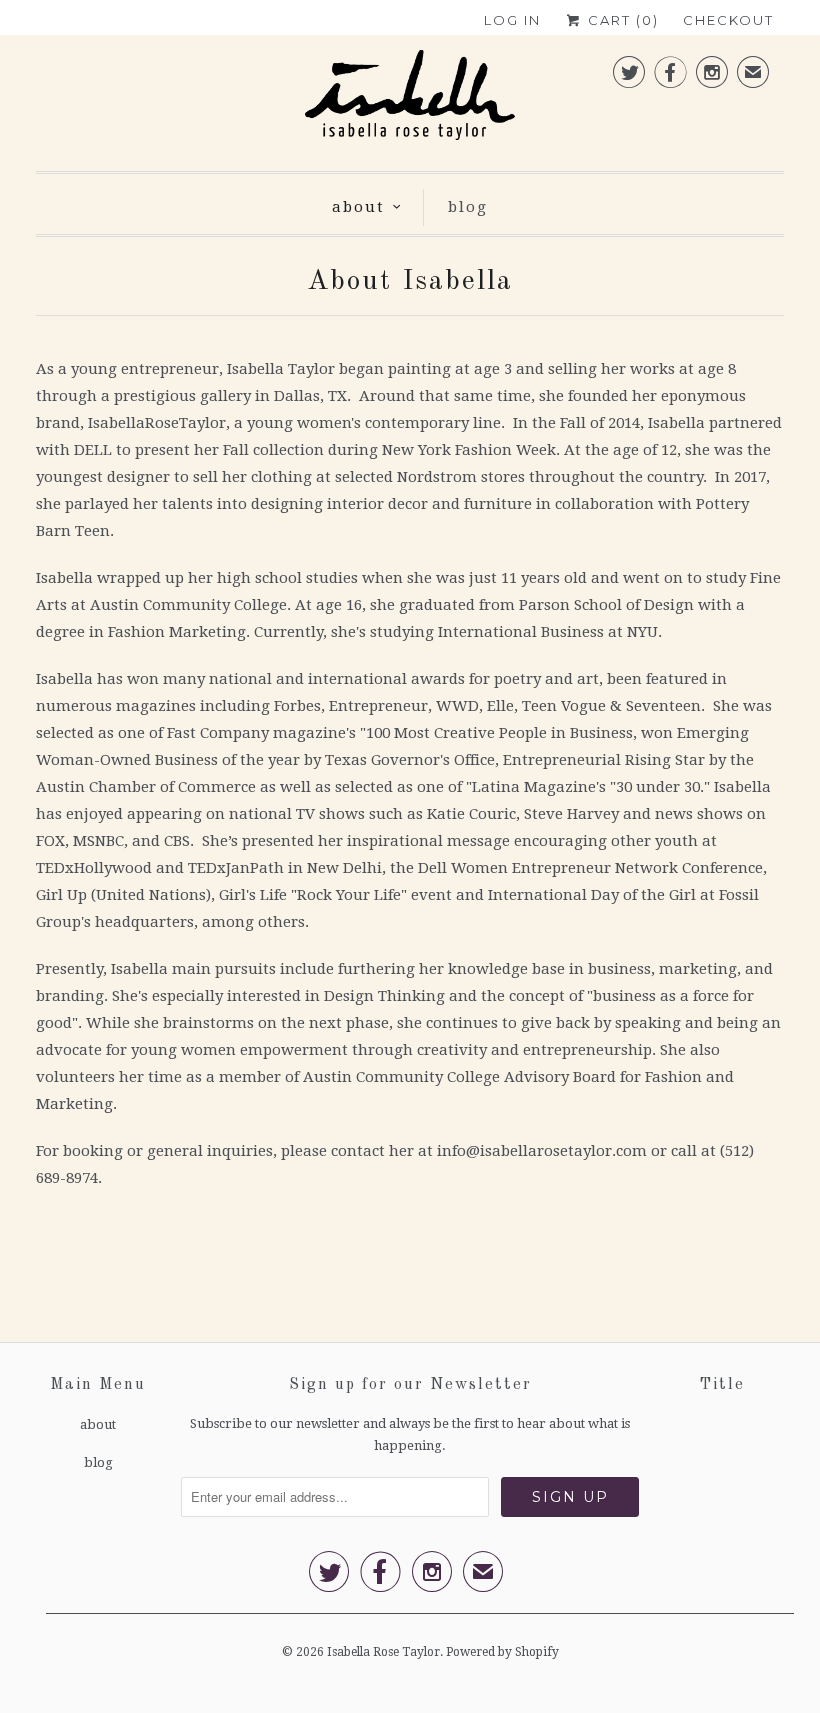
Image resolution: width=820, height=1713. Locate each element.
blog (468, 207)
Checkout (728, 20)
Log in (512, 20)
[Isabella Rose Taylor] (410, 100)
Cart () (621, 20)
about (358, 207)
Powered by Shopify (502, 1652)
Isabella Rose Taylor (383, 1652)
